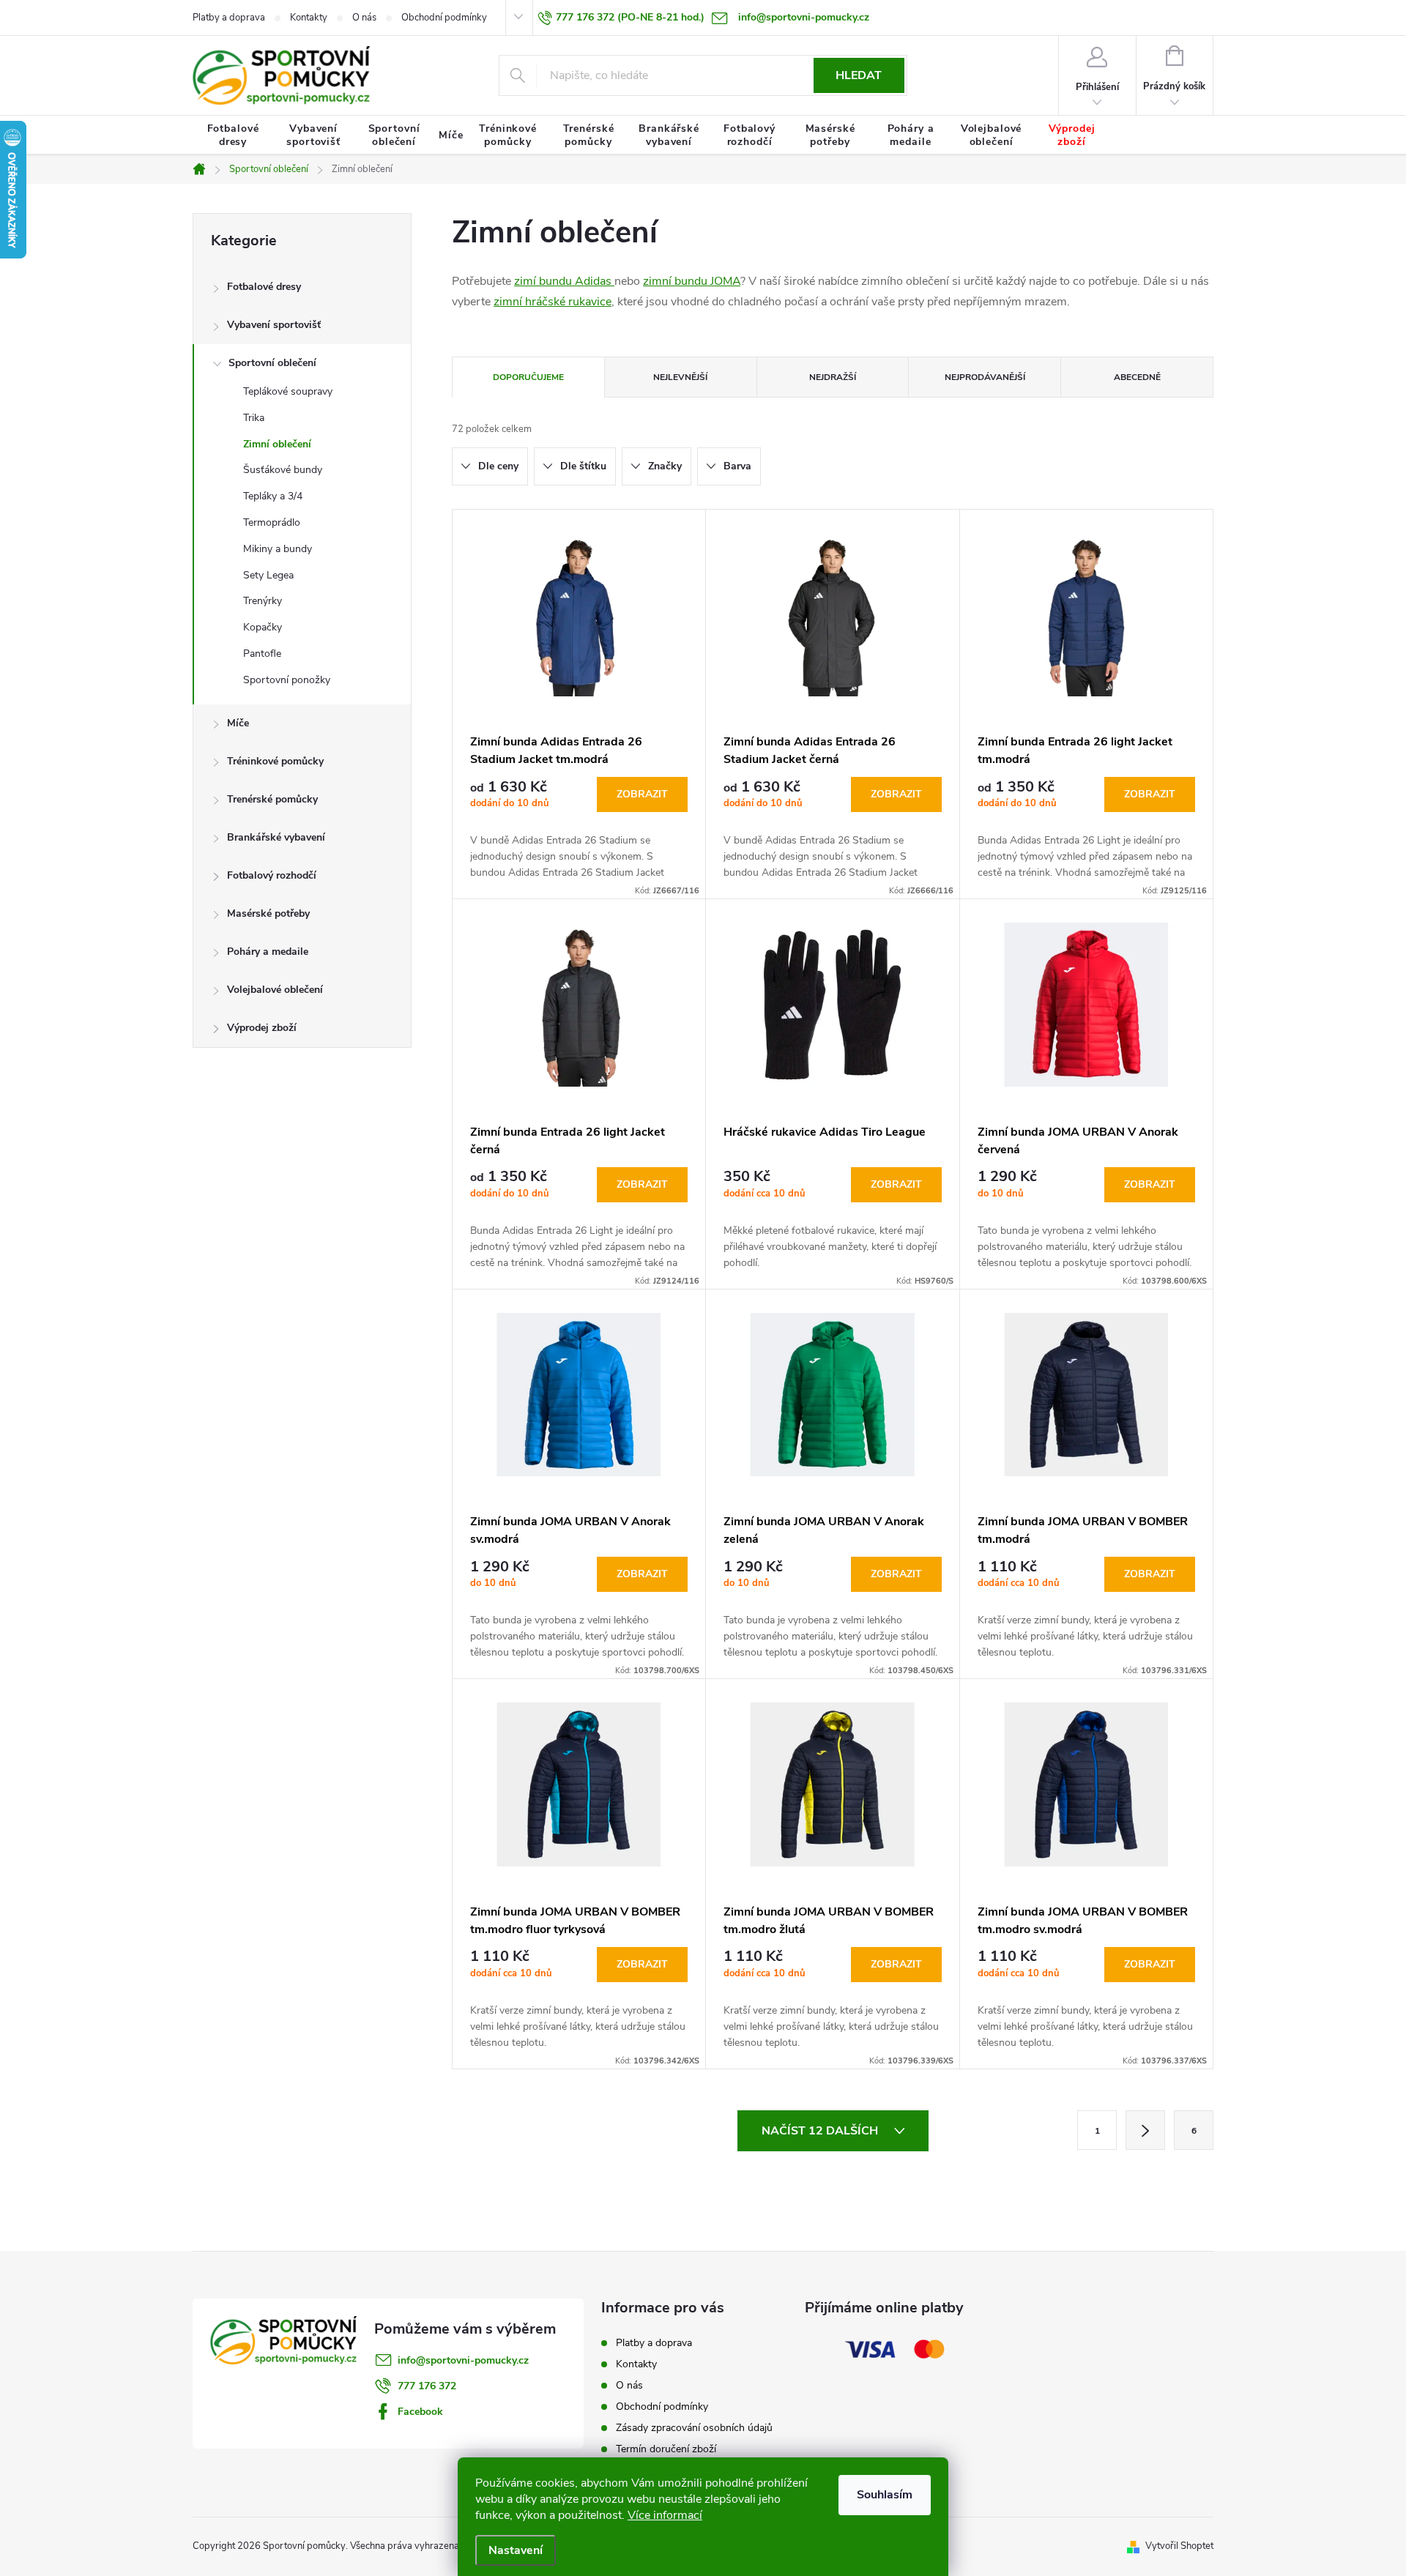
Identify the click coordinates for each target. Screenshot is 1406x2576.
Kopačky (263, 627)
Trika (254, 418)
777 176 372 (427, 2386)
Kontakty (309, 18)
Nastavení (516, 2550)
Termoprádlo (272, 522)
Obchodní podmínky (444, 18)
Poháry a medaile (268, 952)
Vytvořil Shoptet (1179, 2546)
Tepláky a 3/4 (273, 496)
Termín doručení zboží (666, 2449)
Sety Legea (268, 575)
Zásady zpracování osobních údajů (694, 2428)
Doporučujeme (528, 377)
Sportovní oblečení (272, 363)
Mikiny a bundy (278, 549)
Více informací (665, 2515)
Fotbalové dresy (264, 287)
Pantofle (262, 654)
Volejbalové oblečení (275, 990)
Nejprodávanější (985, 377)
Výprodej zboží (262, 1028)
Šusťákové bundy (283, 470)
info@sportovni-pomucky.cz (463, 2360)
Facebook (420, 2412)
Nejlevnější (680, 377)
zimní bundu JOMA (692, 281)
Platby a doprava (229, 18)
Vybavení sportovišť (274, 325)
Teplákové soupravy (288, 391)
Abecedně (1137, 377)
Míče (238, 723)
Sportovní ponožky (287, 680)
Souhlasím (885, 2495)
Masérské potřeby (268, 913)
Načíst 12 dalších (821, 2131)
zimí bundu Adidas (564, 281)
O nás (364, 18)
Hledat (859, 75)
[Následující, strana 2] (1145, 2130)
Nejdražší (833, 377)
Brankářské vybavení (276, 837)
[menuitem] (233, 135)
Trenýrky (263, 601)
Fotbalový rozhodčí (272, 875)
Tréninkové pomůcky (275, 761)
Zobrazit (642, 794)
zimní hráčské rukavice (553, 302)
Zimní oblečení (277, 444)
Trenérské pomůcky (272, 799)
